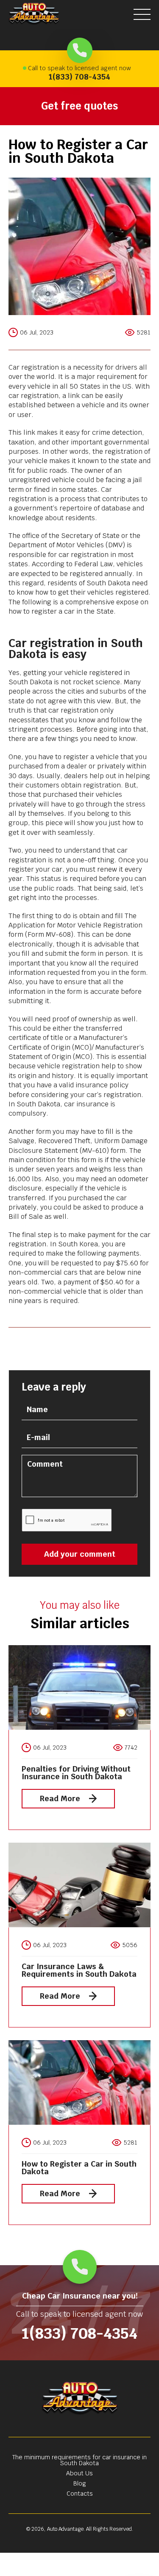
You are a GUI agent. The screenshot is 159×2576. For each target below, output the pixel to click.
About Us (79, 2473)
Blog (80, 2483)
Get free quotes (79, 106)
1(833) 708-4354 (79, 77)
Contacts (80, 2494)
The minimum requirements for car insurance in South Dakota (79, 2460)
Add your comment (80, 1554)
